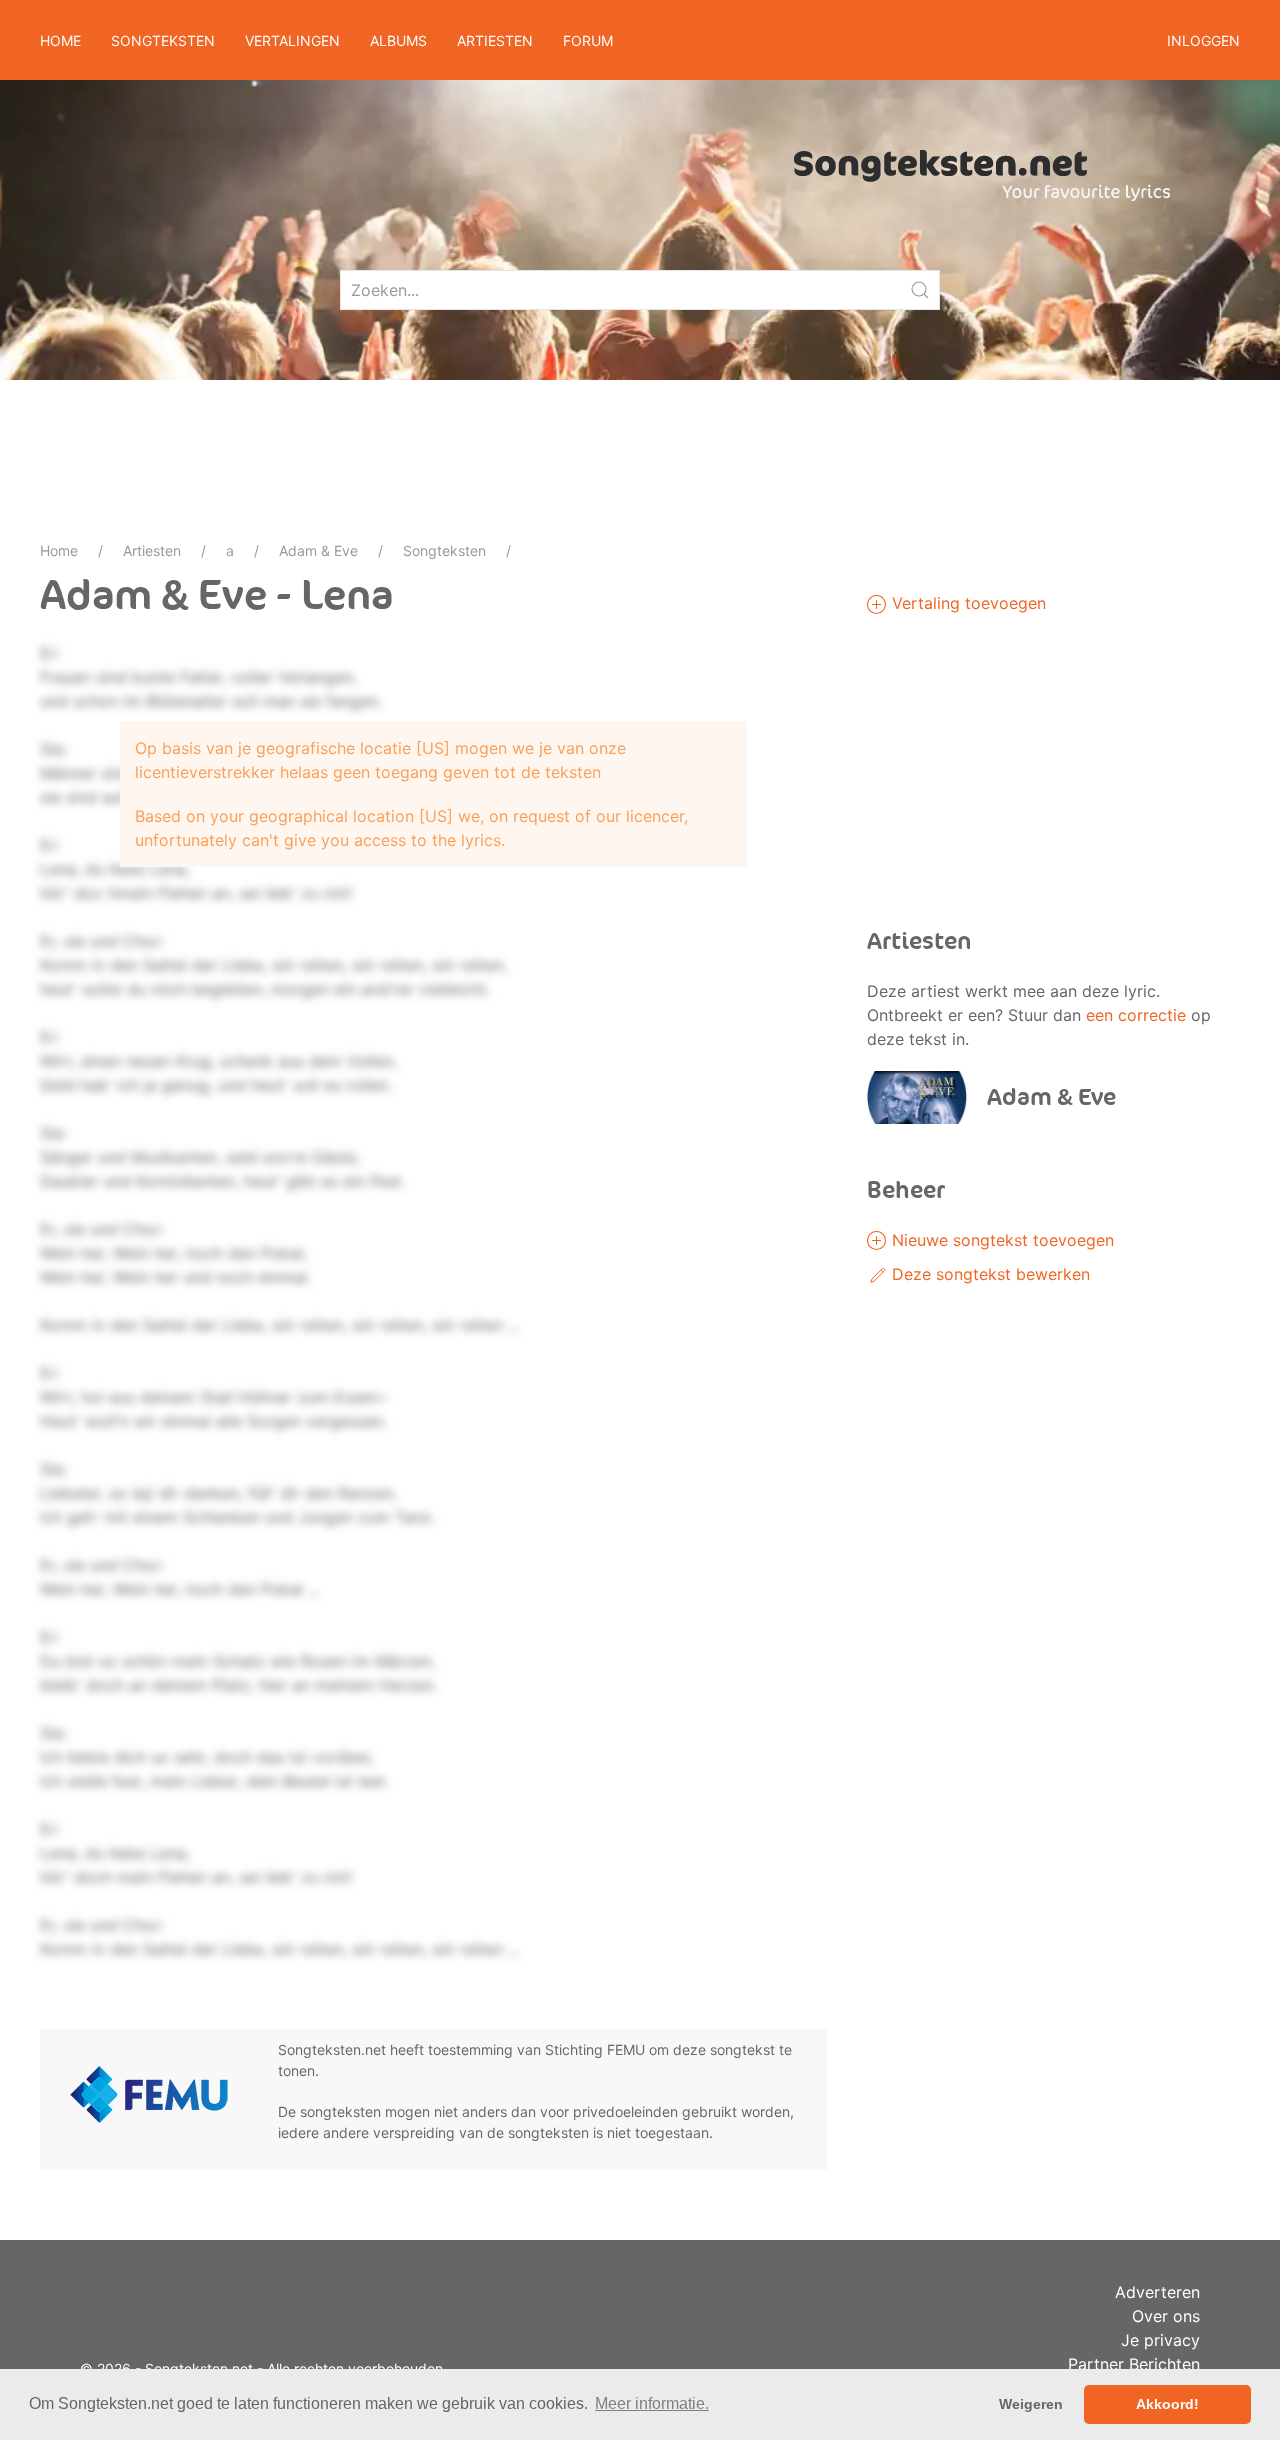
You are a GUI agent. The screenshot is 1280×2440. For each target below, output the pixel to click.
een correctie (1136, 1015)
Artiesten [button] (495, 40)
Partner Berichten (1134, 2364)
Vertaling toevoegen (966, 603)
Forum (588, 40)
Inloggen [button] (1203, 40)
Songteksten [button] (163, 40)
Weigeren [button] (1031, 2404)
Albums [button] (398, 40)
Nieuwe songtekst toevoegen (1000, 1240)
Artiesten (152, 550)
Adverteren (1157, 2292)
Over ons (1166, 2316)
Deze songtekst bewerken (988, 1274)
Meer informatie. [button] (652, 2403)
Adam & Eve (318, 550)
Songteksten (444, 550)
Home (60, 40)
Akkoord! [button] (1167, 2404)
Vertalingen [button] (292, 40)
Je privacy (1160, 2340)
